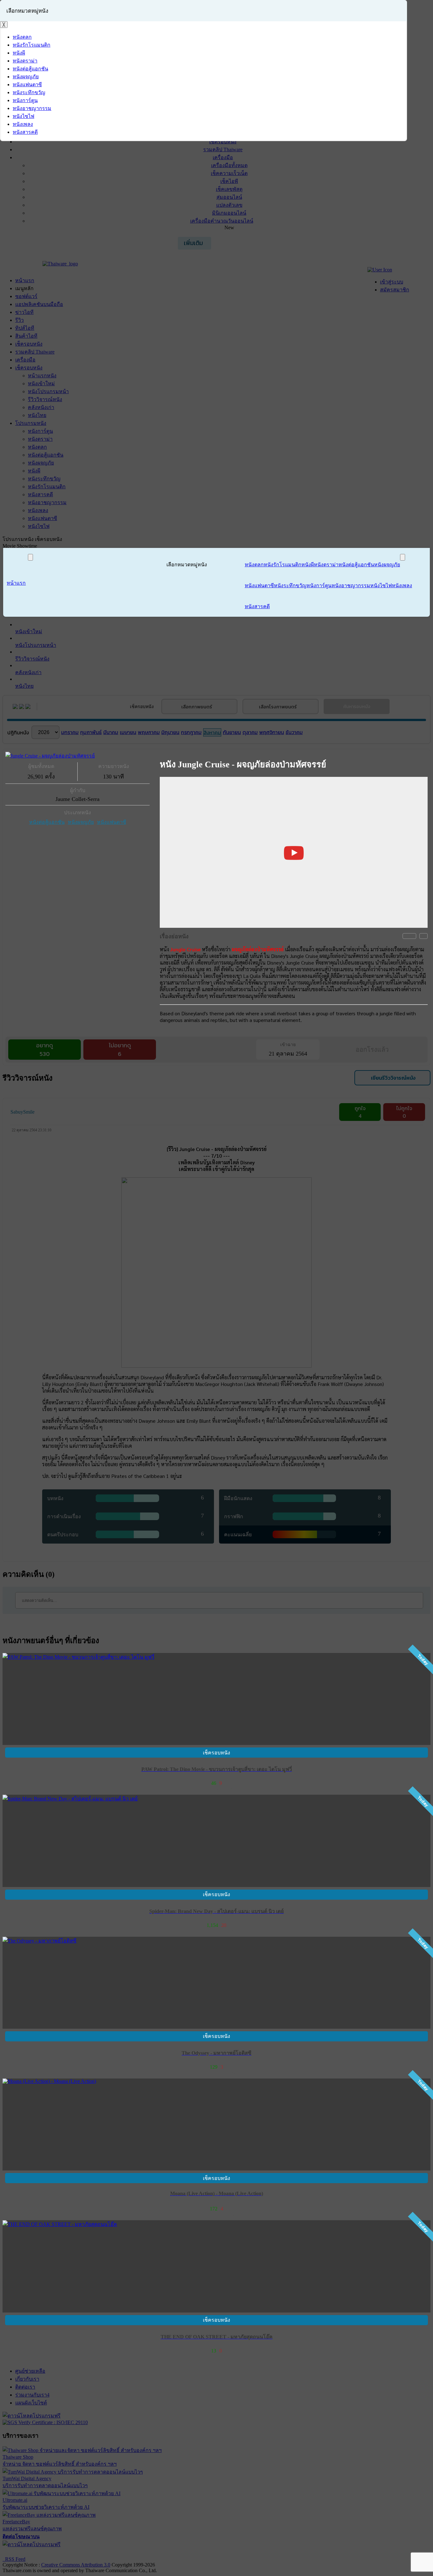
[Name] (30, 557)
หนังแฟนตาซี (112, 822)
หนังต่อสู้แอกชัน (47, 822)
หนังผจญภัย (81, 822)
